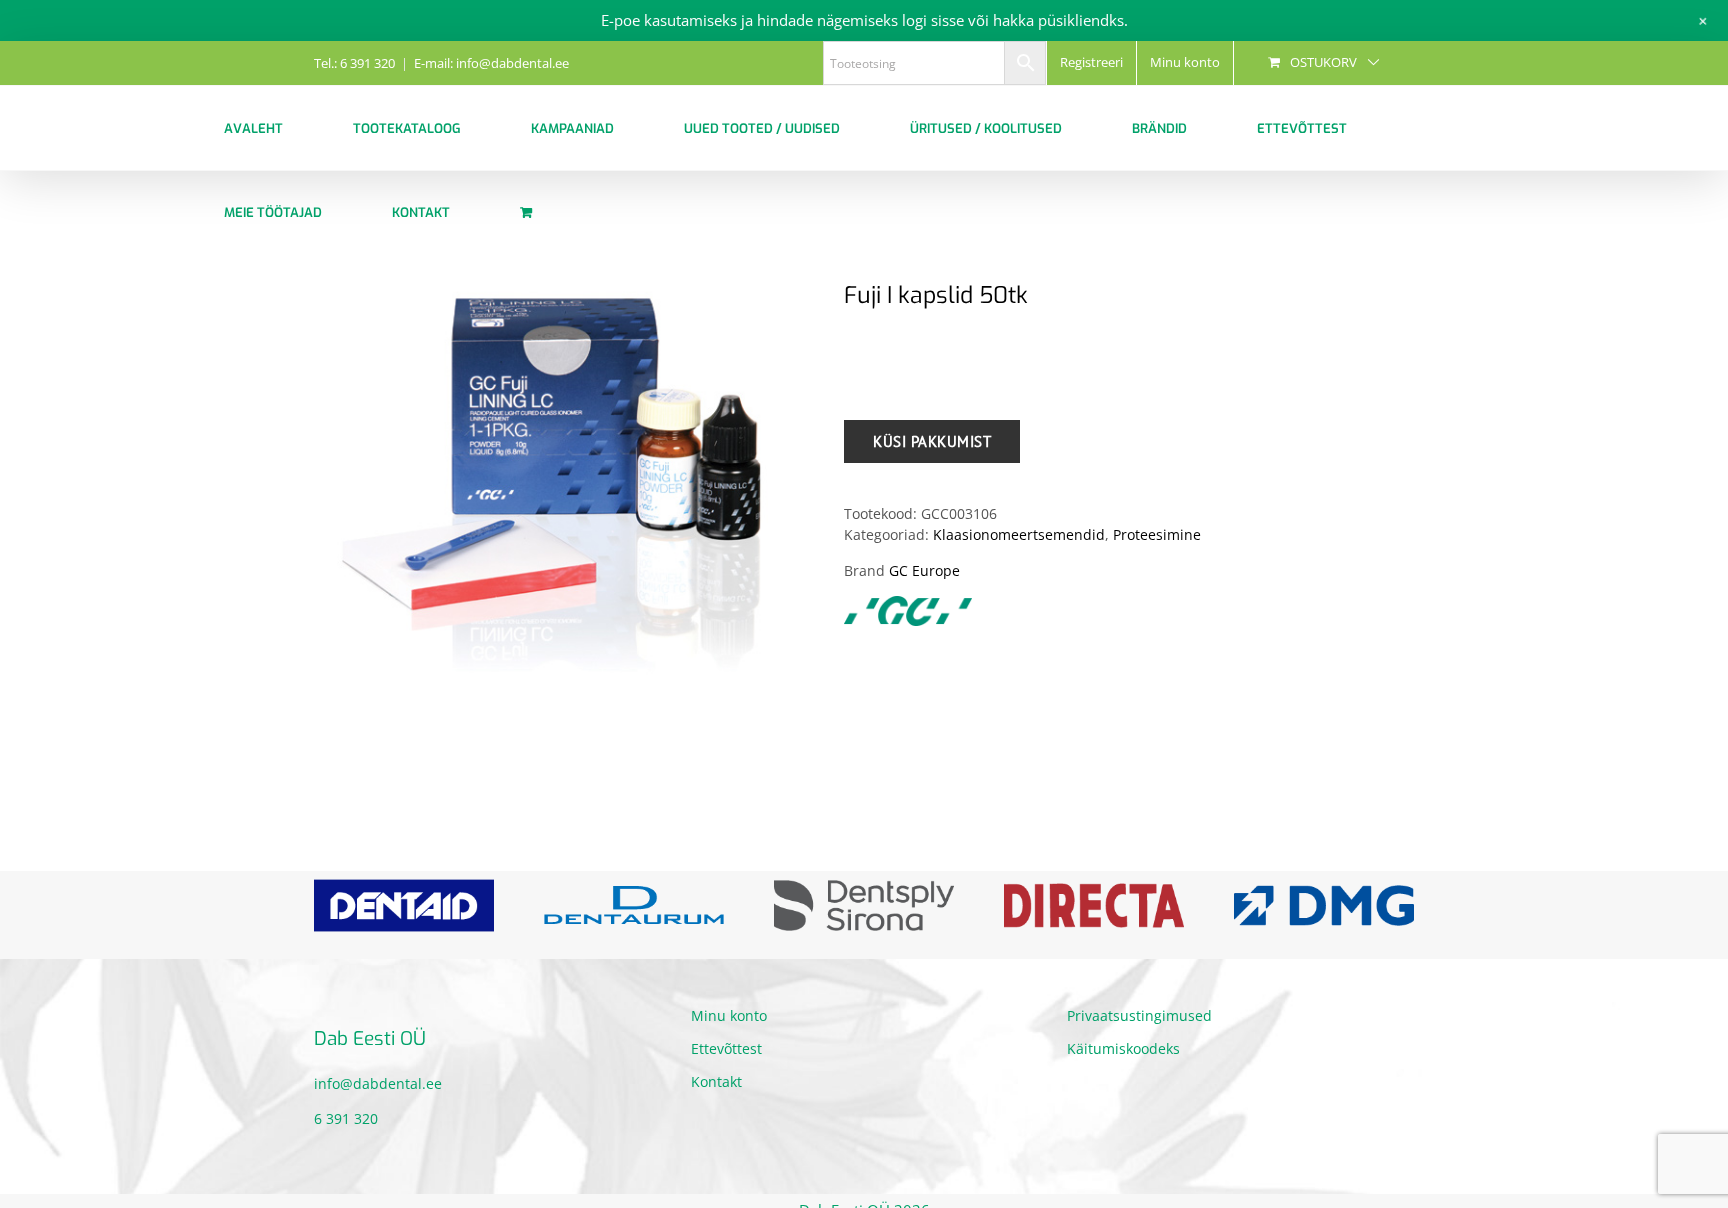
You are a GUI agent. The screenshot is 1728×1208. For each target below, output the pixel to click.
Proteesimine (1157, 534)
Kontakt (716, 1081)
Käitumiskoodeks (1123, 1048)
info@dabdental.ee (378, 1083)
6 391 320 (346, 1118)
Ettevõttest (726, 1048)
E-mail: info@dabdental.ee (491, 63)
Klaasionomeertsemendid (1019, 534)
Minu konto (729, 1015)
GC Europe (924, 570)
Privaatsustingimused (1139, 1015)
